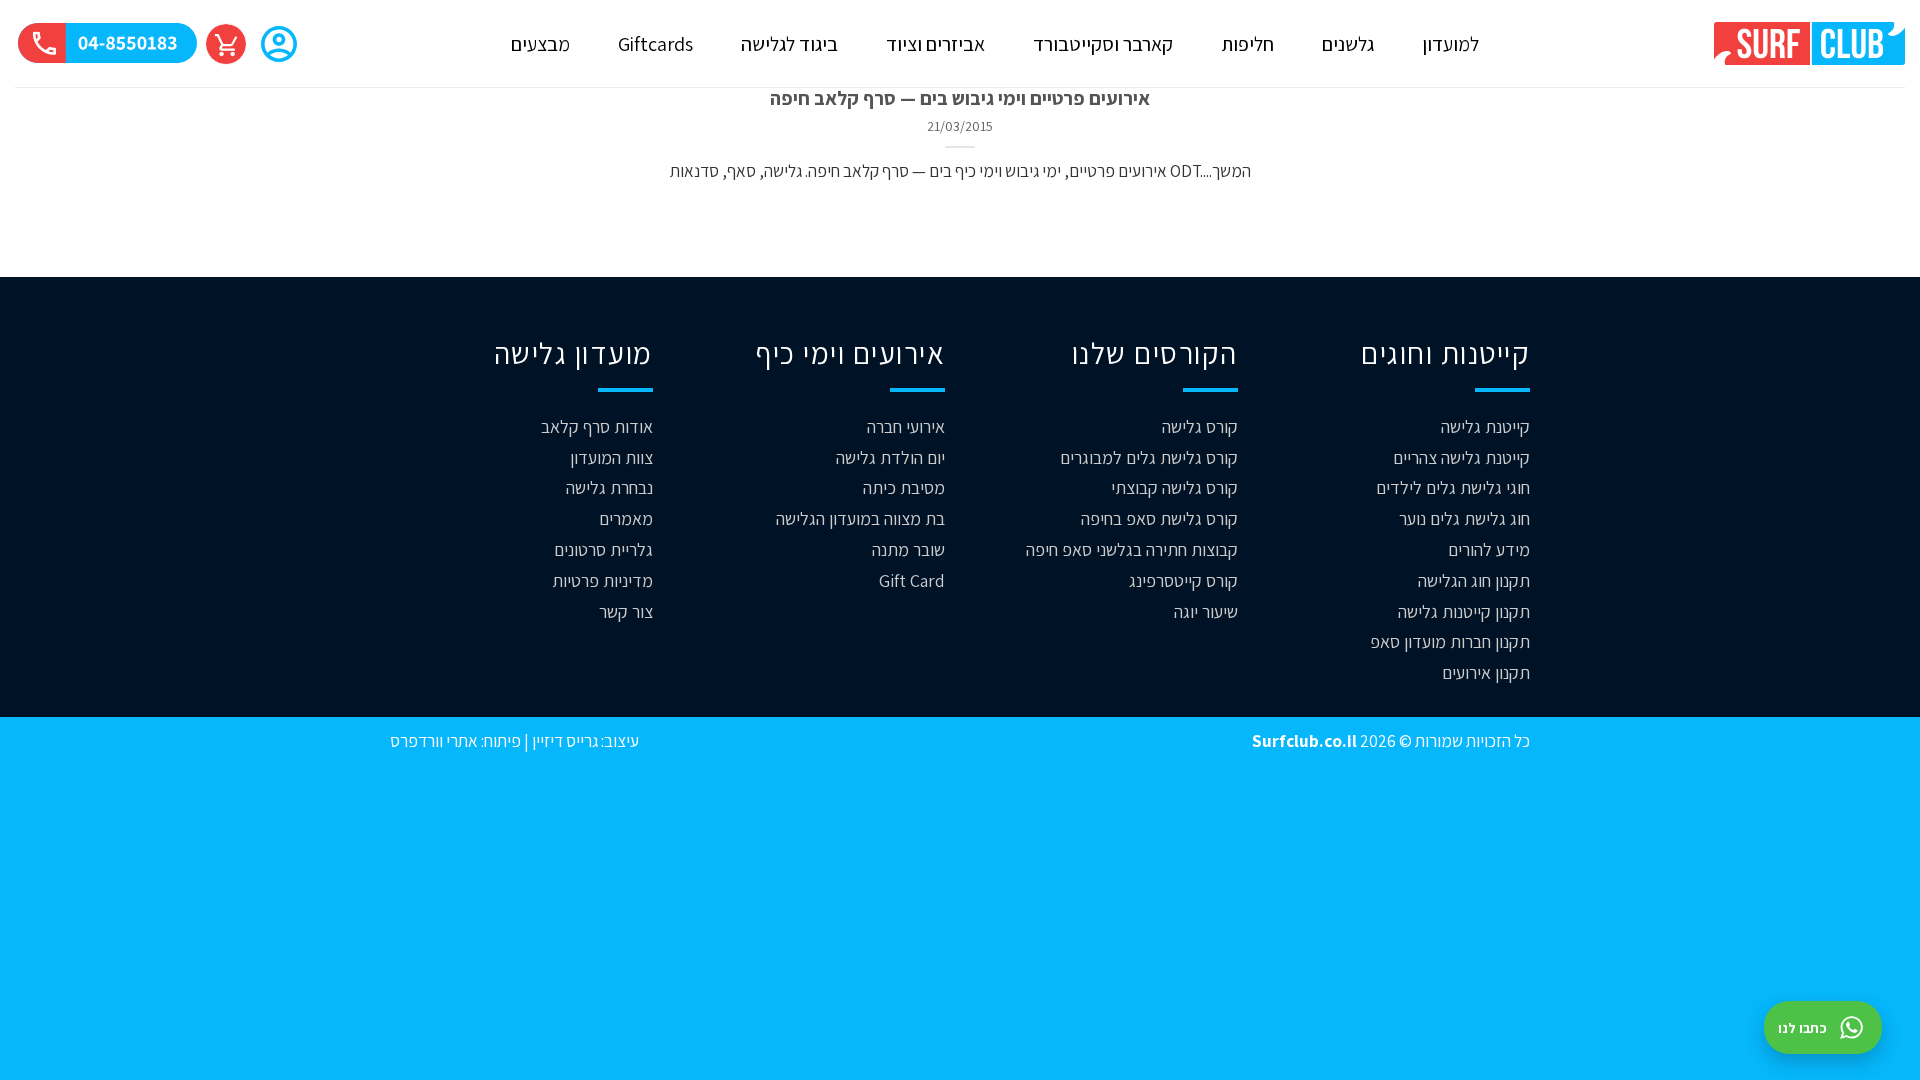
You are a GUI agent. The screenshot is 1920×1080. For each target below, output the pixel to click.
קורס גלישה (1200, 426)
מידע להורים (1489, 549)
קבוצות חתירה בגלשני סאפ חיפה (1132, 549)
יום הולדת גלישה (890, 457)
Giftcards (655, 44)
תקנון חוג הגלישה (1474, 580)
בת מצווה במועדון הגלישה (860, 518)
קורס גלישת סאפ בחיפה (1159, 518)
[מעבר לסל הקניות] (226, 44)
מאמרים (626, 518)
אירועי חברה (906, 426)
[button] (279, 46)
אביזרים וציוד (935, 44)
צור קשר (626, 611)
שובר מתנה (908, 549)
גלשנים (1348, 44)
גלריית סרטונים (603, 549)
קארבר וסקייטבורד (1103, 44)
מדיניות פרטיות (602, 580)
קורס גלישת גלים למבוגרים (1149, 457)
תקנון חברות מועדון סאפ (1450, 641)
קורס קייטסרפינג (1183, 580)
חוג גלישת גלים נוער (1464, 518)
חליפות (1247, 44)
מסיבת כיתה (904, 487)
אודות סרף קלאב (597, 426)
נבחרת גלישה (609, 487)
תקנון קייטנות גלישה (1464, 611)
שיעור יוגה (1206, 611)
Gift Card (912, 580)
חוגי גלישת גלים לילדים (1453, 487)
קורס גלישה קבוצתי (1174, 487)
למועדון (1450, 44)
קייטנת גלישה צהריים (1461, 457)
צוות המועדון (611, 457)
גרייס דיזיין (563, 740)
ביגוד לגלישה (789, 44)
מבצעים (540, 44)
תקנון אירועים (1486, 672)
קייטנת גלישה (1485, 426)
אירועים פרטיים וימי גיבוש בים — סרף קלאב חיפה (960, 98)
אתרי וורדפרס (434, 740)
